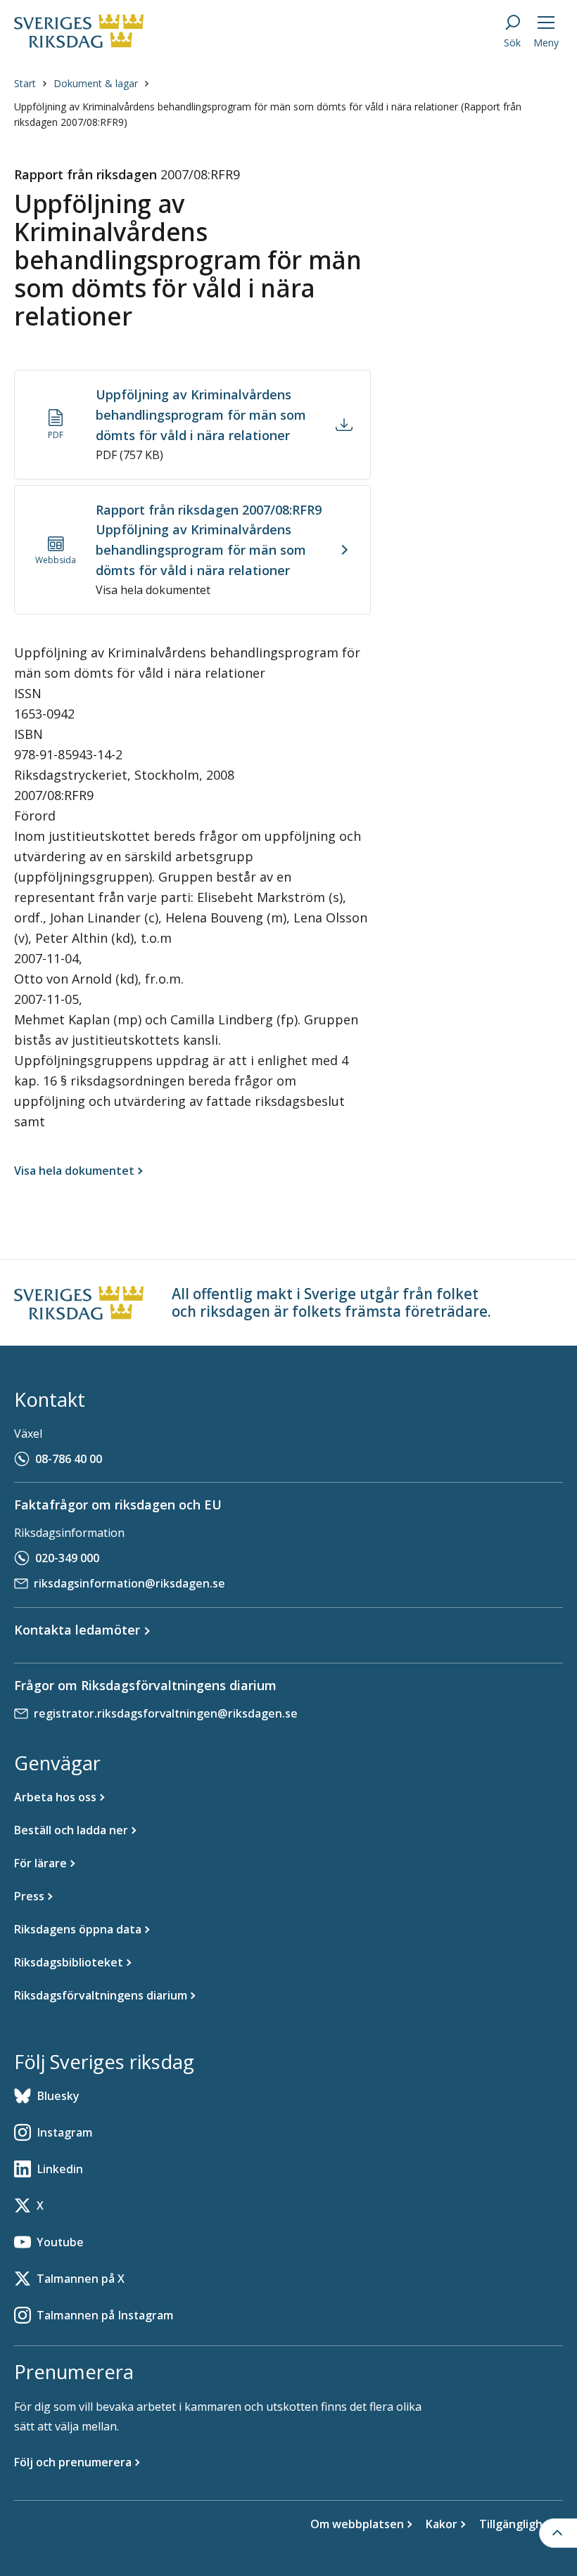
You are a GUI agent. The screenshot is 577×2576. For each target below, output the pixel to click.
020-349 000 (67, 1558)
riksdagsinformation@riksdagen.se (129, 1583)
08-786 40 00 (69, 1459)
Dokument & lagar (96, 83)
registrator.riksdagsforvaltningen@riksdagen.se (166, 1713)
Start (25, 83)
